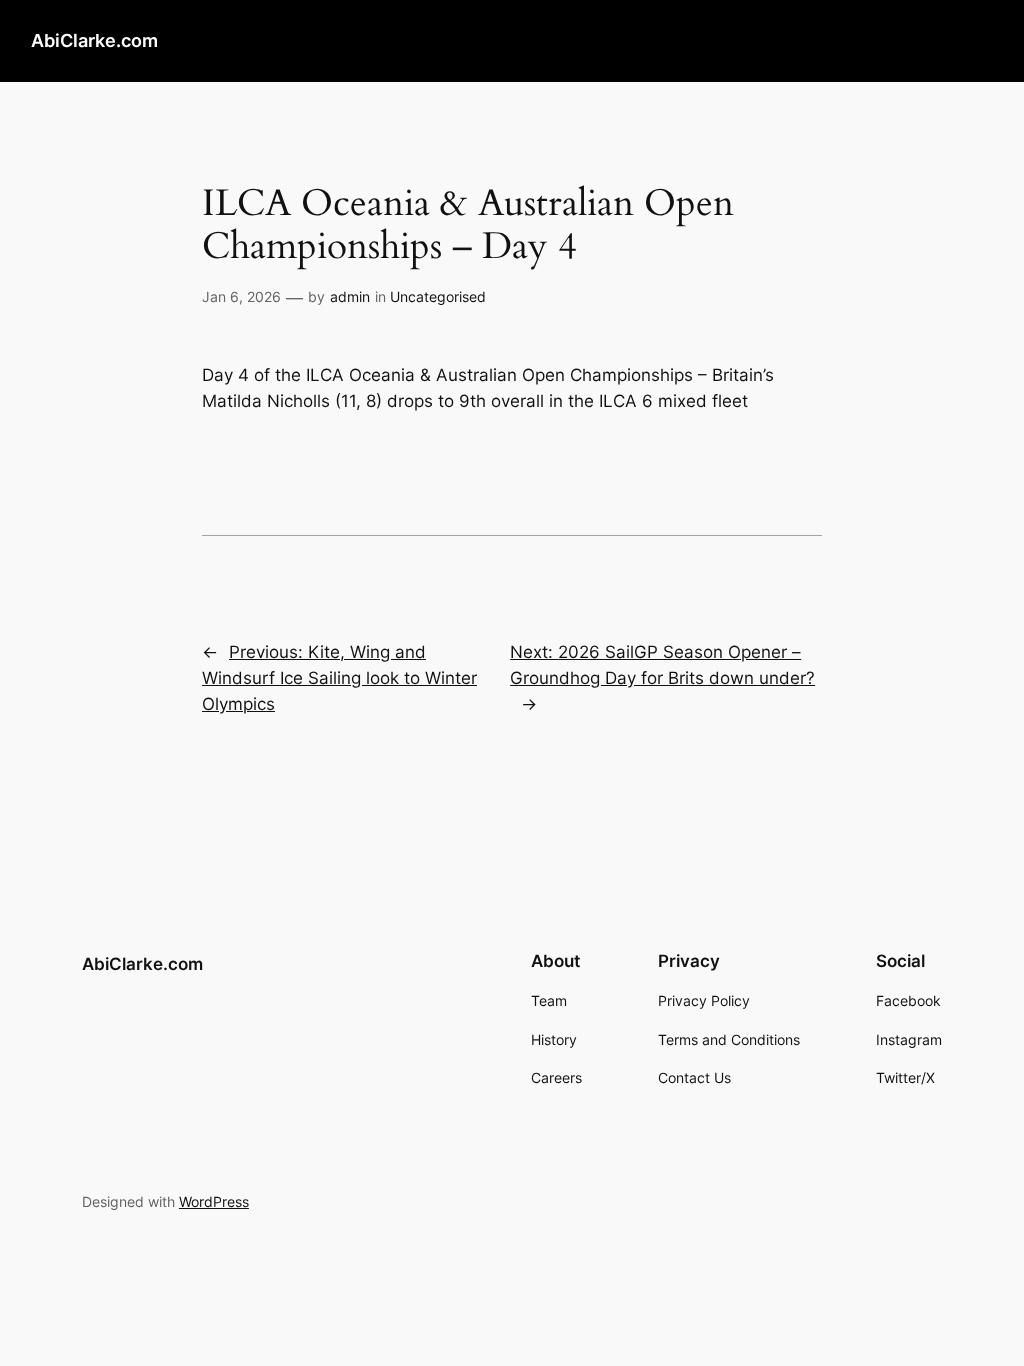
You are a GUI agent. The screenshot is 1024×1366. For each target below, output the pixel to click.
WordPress (214, 1201)
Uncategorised (438, 296)
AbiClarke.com (94, 40)
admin (350, 296)
